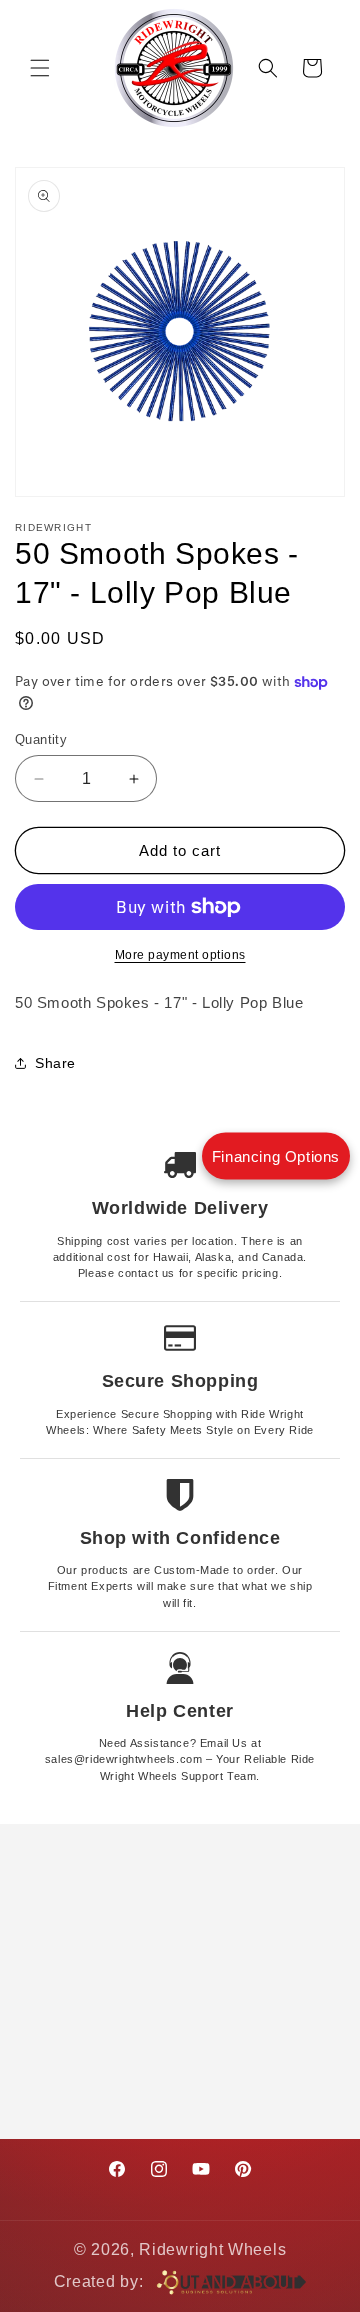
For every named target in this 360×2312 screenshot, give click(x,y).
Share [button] (55, 1063)
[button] (40, 68)
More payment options (180, 955)
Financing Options (276, 1156)
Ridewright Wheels (212, 2249)
